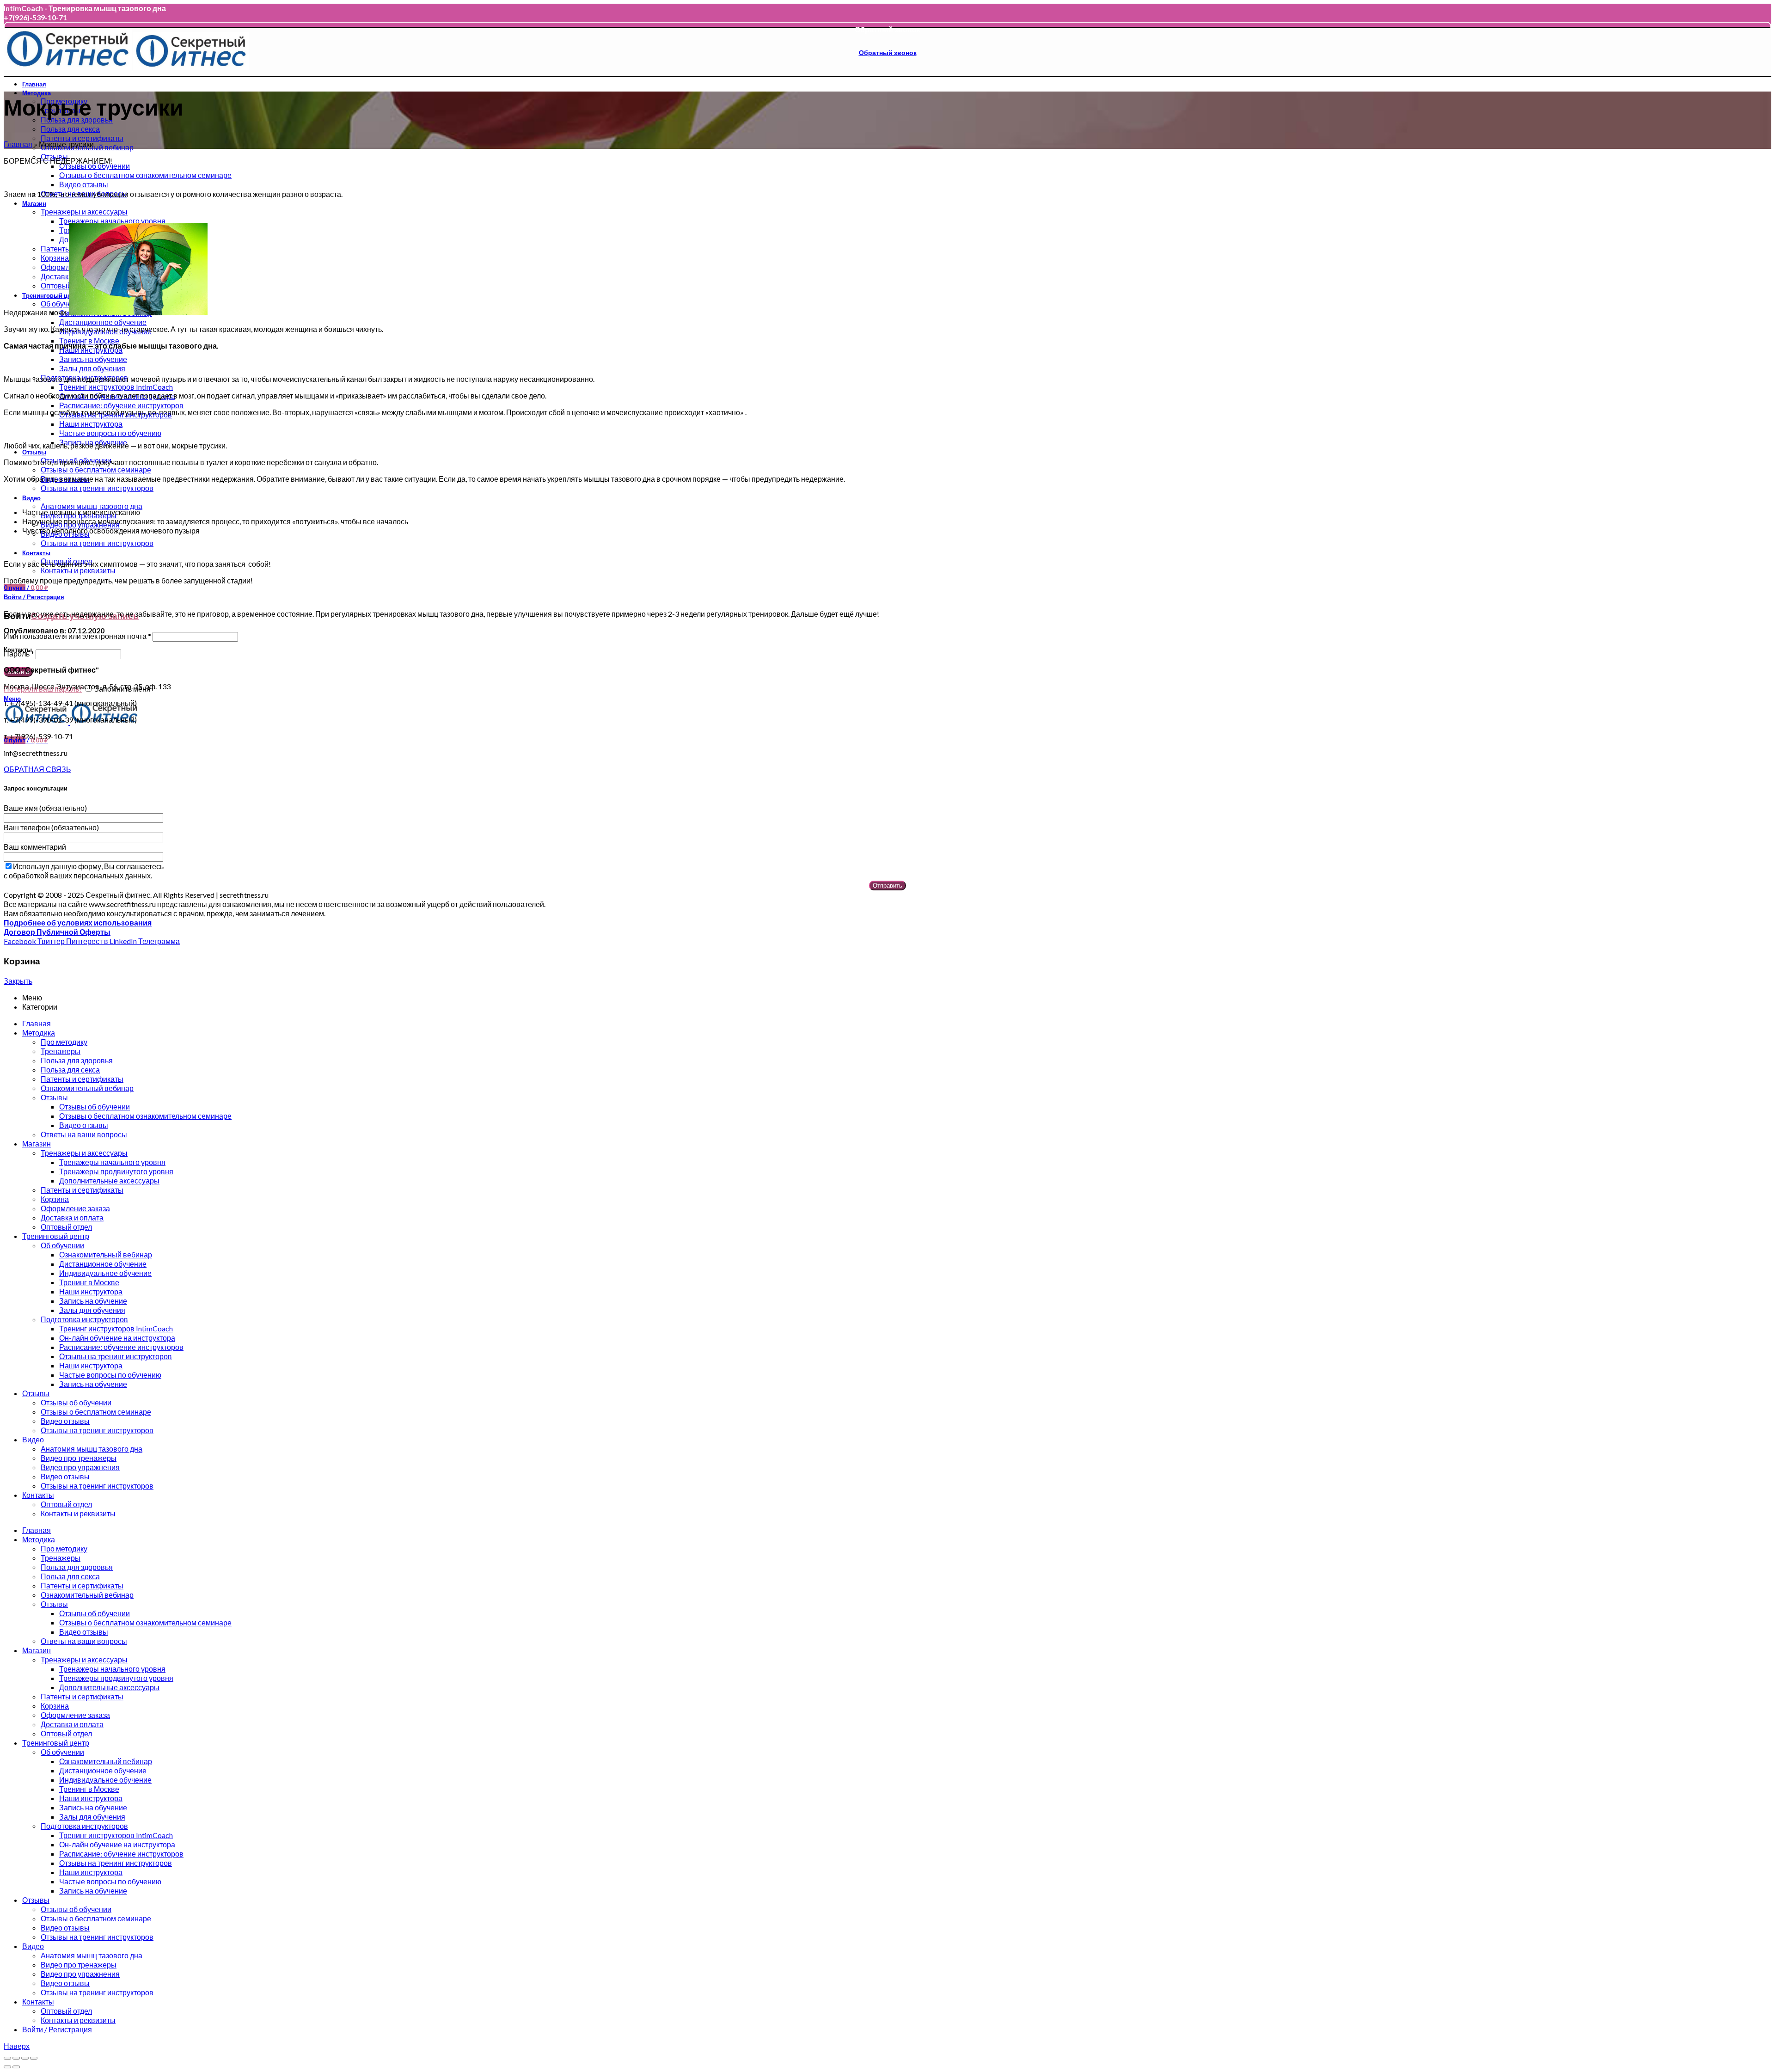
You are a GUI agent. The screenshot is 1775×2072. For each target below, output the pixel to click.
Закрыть (18, 981)
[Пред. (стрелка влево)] (7, 2067)
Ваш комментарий (35, 847)
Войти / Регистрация (57, 2029)
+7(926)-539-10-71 (35, 17)
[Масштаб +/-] (34, 2058)
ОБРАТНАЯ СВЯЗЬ (37, 769)
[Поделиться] (16, 2058)
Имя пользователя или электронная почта (77, 636)
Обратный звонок (887, 29)
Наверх (17, 2046)
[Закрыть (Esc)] (7, 2058)
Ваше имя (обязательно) (45, 808)
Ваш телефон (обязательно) (51, 827)
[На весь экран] (25, 2058)
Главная (18, 144)
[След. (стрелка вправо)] (16, 2067)
